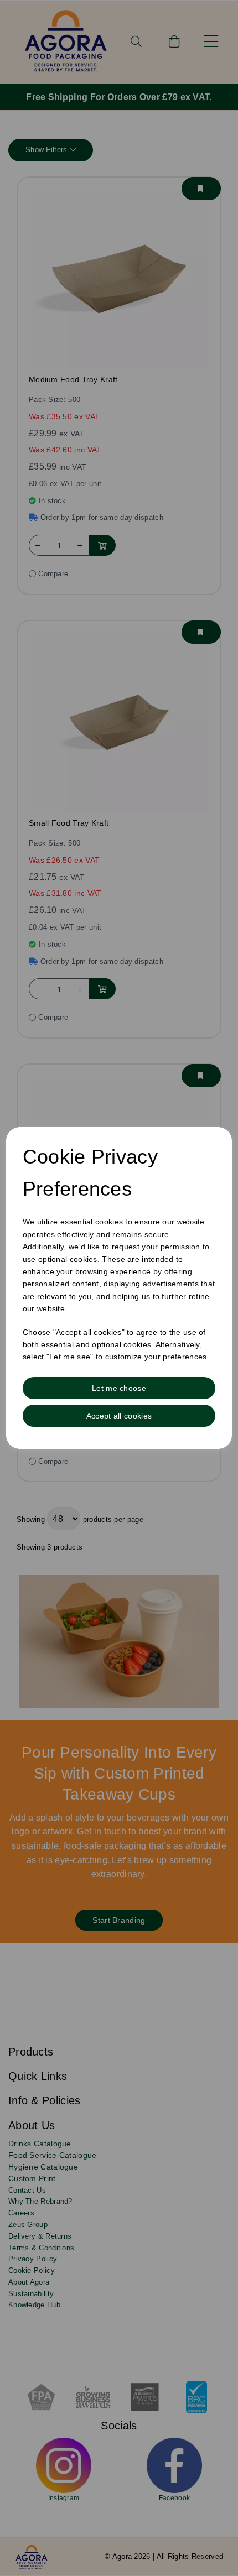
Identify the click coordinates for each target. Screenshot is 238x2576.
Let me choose (119, 1388)
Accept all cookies (119, 1416)
